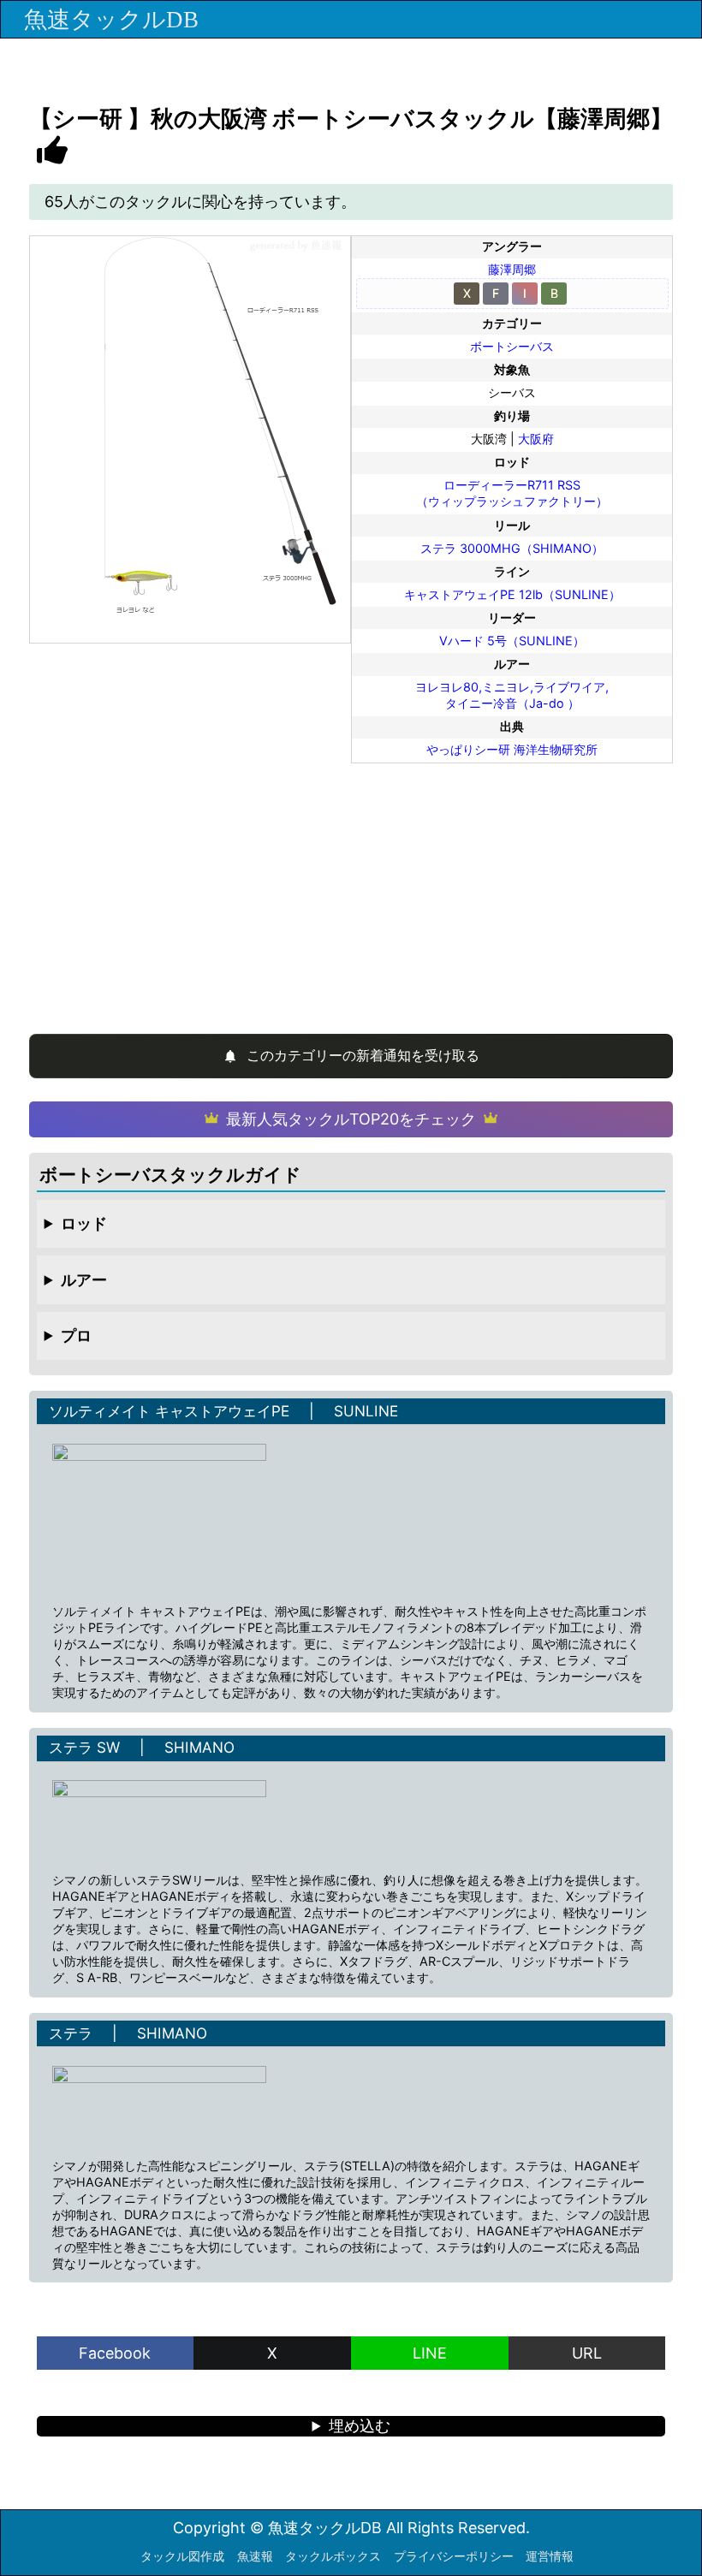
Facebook (115, 2353)
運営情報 (550, 2556)
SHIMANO (199, 1747)
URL (587, 2353)
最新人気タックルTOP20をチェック (351, 1119)
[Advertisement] (351, 891)
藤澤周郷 (512, 269)
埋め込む (360, 2426)
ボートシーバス (512, 346)
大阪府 (536, 439)
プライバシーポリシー (454, 2556)
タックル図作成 (182, 2556)
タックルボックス (333, 2556)
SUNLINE (366, 1411)
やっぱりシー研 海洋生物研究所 (512, 749)
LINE (430, 2353)
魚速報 (255, 2556)
